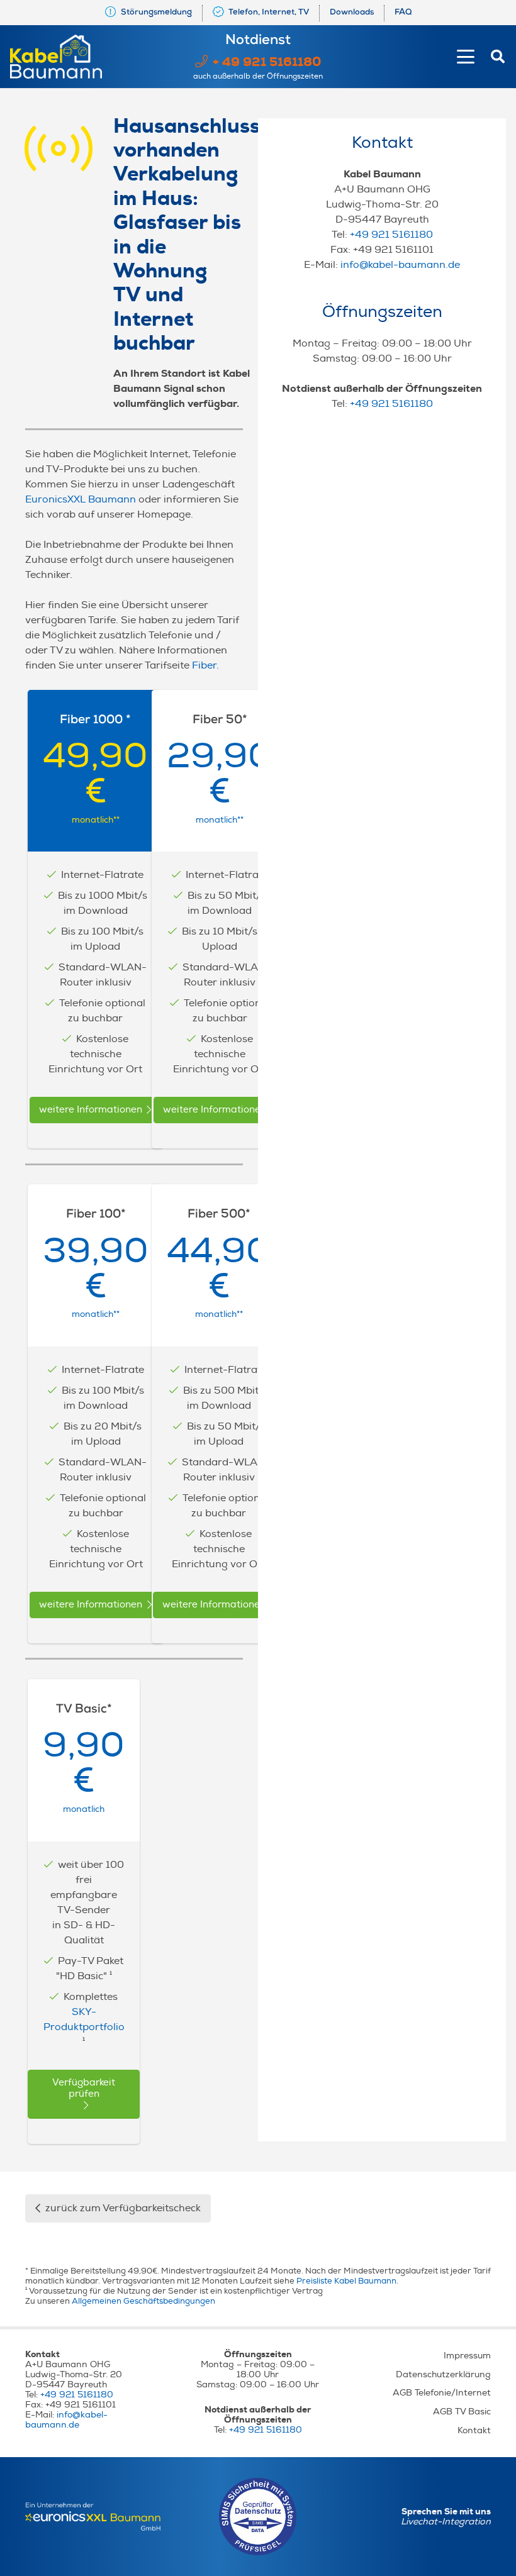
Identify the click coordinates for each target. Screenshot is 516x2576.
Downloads (352, 13)
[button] (466, 57)
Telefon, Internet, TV (268, 13)
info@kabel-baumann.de (400, 265)
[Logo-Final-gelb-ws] (56, 57)
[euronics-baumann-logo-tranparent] (93, 2517)
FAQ (403, 13)
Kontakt (474, 2430)
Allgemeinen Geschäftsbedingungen (143, 2301)
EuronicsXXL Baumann (81, 499)
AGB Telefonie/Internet (442, 2393)
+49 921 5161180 (391, 235)
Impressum (467, 2356)
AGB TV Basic (462, 2412)
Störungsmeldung (155, 13)
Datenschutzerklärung (443, 2374)
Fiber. (205, 665)
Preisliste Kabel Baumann (346, 2281)
